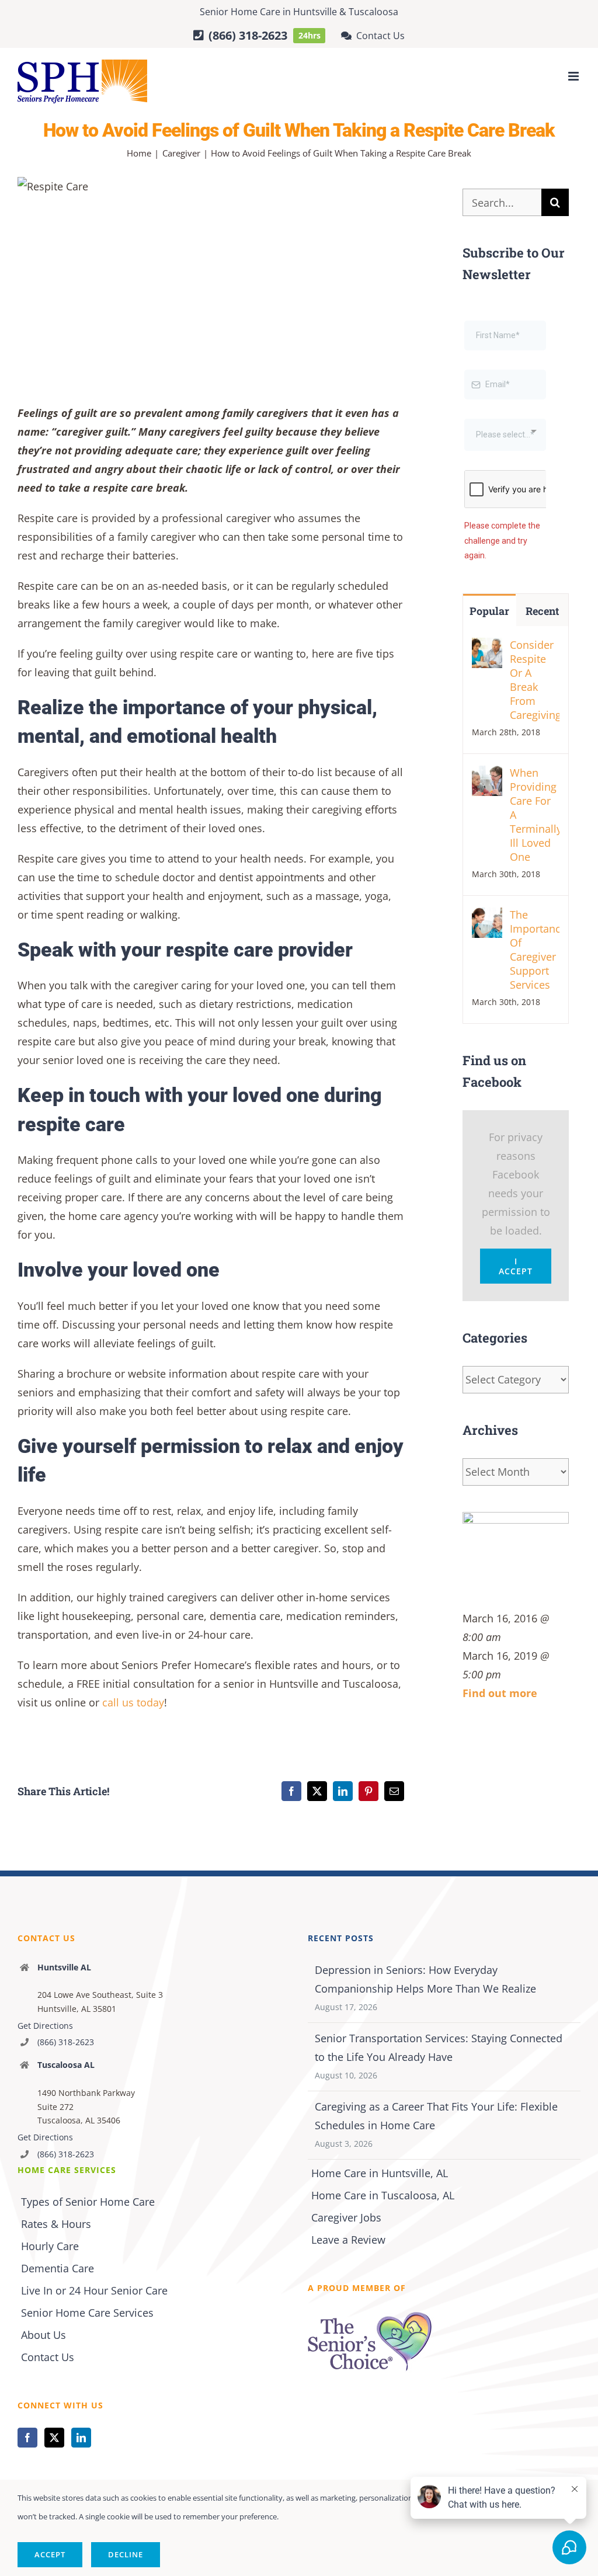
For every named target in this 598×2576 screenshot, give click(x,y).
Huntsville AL (64, 1967)
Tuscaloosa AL (66, 2065)
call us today (133, 1702)
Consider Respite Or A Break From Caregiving (535, 773)
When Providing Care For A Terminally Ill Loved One (535, 908)
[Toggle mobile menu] (574, 76)
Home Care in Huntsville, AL (380, 2173)
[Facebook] (27, 2438)
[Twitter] (54, 2438)
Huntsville (315, 12)
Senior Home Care (240, 12)
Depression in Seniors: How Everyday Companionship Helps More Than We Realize (425, 1979)
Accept (50, 2554)
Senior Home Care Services (87, 2313)
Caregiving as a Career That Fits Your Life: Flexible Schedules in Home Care (436, 2116)
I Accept (516, 1359)
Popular (489, 704)
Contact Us (48, 2357)
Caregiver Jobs (346, 2217)
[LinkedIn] (81, 2438)
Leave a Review (348, 2240)
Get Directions (45, 2026)
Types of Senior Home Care (88, 2202)
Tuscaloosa (373, 12)
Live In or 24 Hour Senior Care (94, 2290)
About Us (44, 2335)
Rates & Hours (56, 2224)
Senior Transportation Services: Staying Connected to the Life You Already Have (439, 2047)
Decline (126, 2554)
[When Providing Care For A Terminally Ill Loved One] (487, 868)
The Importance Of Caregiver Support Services (535, 1042)
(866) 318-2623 (66, 2042)
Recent (542, 704)
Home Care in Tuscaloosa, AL (383, 2195)
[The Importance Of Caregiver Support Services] (487, 1010)
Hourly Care (50, 2246)
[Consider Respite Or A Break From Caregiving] (487, 740)
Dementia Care (58, 2268)
